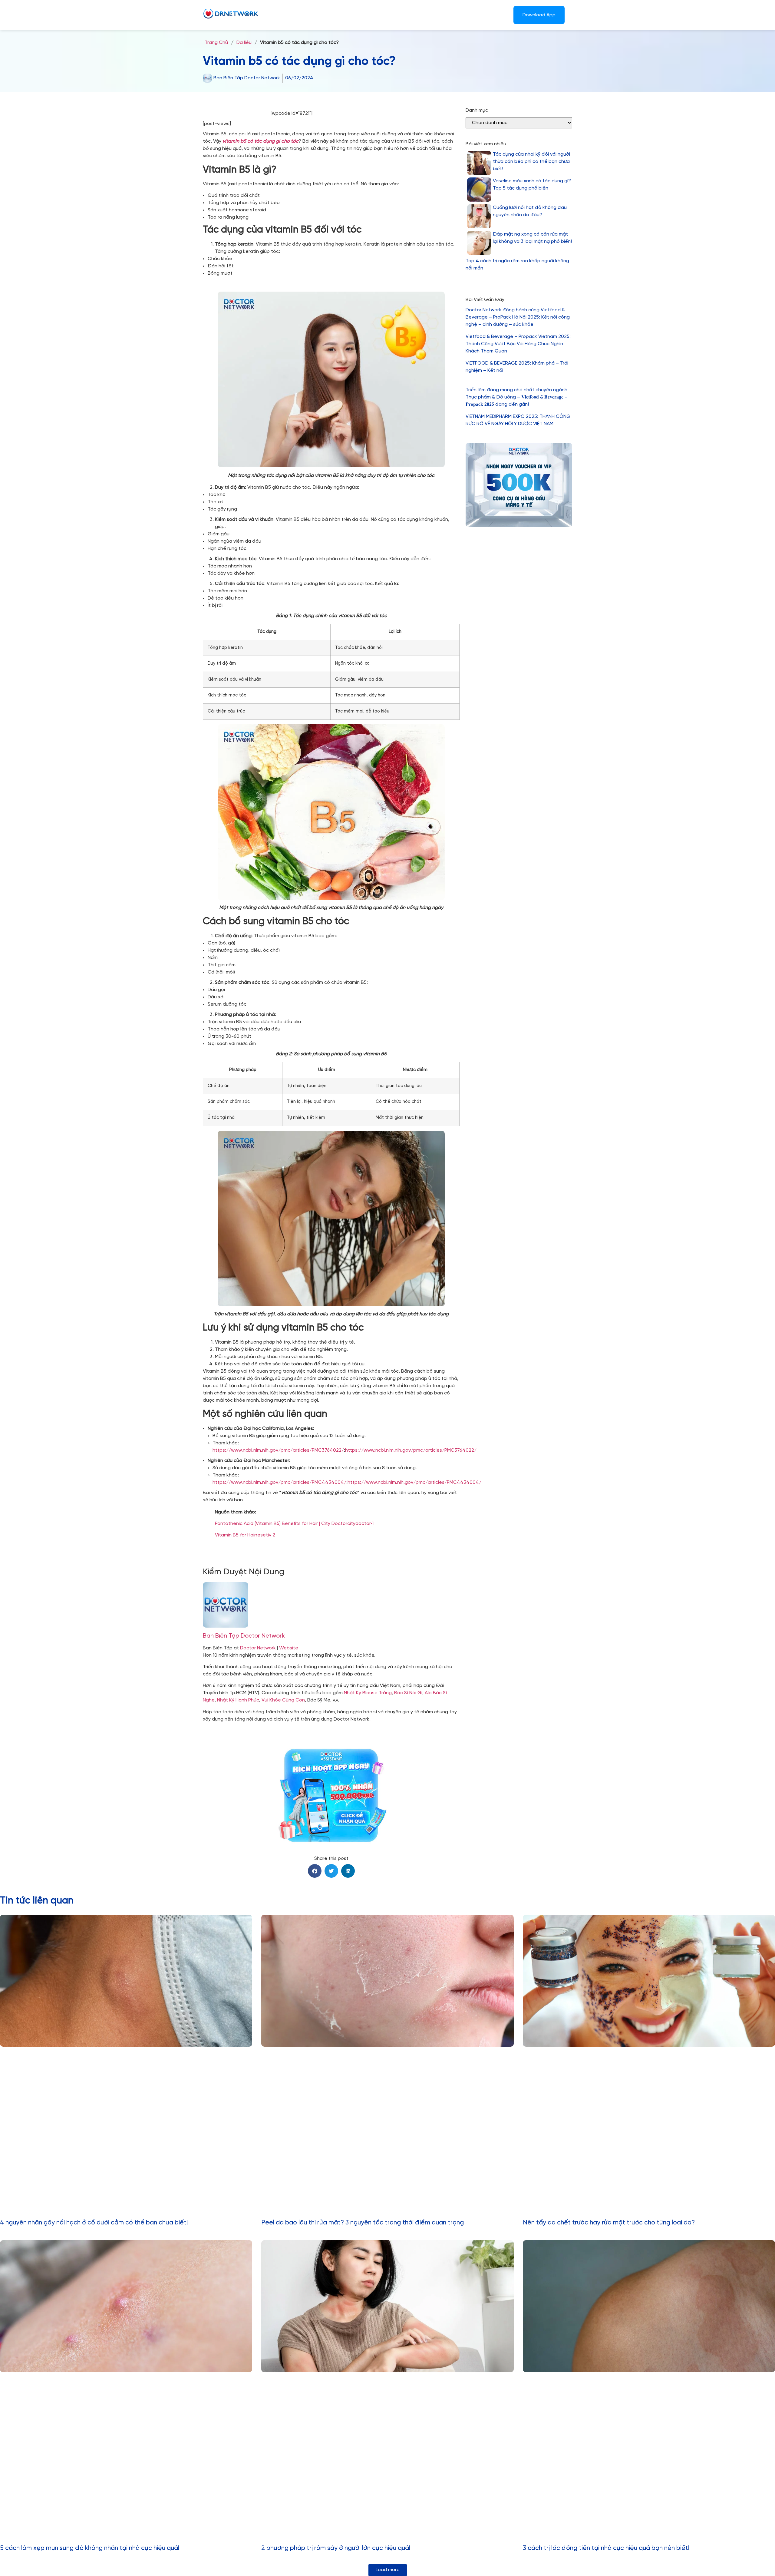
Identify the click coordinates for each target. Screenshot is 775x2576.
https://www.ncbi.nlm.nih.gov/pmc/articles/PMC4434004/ (279, 1482)
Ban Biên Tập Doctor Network (244, 1636)
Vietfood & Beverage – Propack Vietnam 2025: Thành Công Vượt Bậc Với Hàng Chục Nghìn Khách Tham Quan (518, 344)
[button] (315, 1871)
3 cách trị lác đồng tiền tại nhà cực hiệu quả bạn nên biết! (606, 2548)
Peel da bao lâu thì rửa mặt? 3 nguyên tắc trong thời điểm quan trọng (363, 2223)
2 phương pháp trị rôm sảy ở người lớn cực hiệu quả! (336, 2548)
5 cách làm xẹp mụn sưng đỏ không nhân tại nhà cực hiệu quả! (90, 2548)
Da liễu (244, 43)
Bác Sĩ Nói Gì (408, 1693)
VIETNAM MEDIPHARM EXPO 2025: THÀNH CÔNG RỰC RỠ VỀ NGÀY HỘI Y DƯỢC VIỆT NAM (518, 420)
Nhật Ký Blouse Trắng (368, 1693)
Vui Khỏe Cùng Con (283, 1700)
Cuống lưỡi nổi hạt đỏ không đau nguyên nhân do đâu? (530, 211)
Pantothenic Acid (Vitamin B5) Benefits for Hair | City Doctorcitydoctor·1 (294, 1524)
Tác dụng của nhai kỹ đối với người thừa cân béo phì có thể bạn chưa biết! (531, 162)
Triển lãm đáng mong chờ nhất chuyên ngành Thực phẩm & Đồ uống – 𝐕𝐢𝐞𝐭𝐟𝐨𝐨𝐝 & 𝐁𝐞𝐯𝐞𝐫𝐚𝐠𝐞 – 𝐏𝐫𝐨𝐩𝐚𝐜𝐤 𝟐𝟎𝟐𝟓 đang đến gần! (517, 397)
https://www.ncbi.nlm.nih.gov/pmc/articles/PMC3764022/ (278, 1450)
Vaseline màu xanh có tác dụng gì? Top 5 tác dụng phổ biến (532, 185)
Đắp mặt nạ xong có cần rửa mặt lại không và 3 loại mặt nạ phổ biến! (532, 238)
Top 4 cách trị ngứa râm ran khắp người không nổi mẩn (517, 265)
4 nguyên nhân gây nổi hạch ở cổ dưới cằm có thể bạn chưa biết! (94, 2223)
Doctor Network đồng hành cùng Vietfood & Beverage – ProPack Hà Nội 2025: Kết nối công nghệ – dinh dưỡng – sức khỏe (518, 317)
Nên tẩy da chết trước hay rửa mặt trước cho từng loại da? (609, 2223)
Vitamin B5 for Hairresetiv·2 (245, 1535)
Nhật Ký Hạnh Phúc (238, 1700)
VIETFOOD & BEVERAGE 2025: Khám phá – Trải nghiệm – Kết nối (517, 367)
